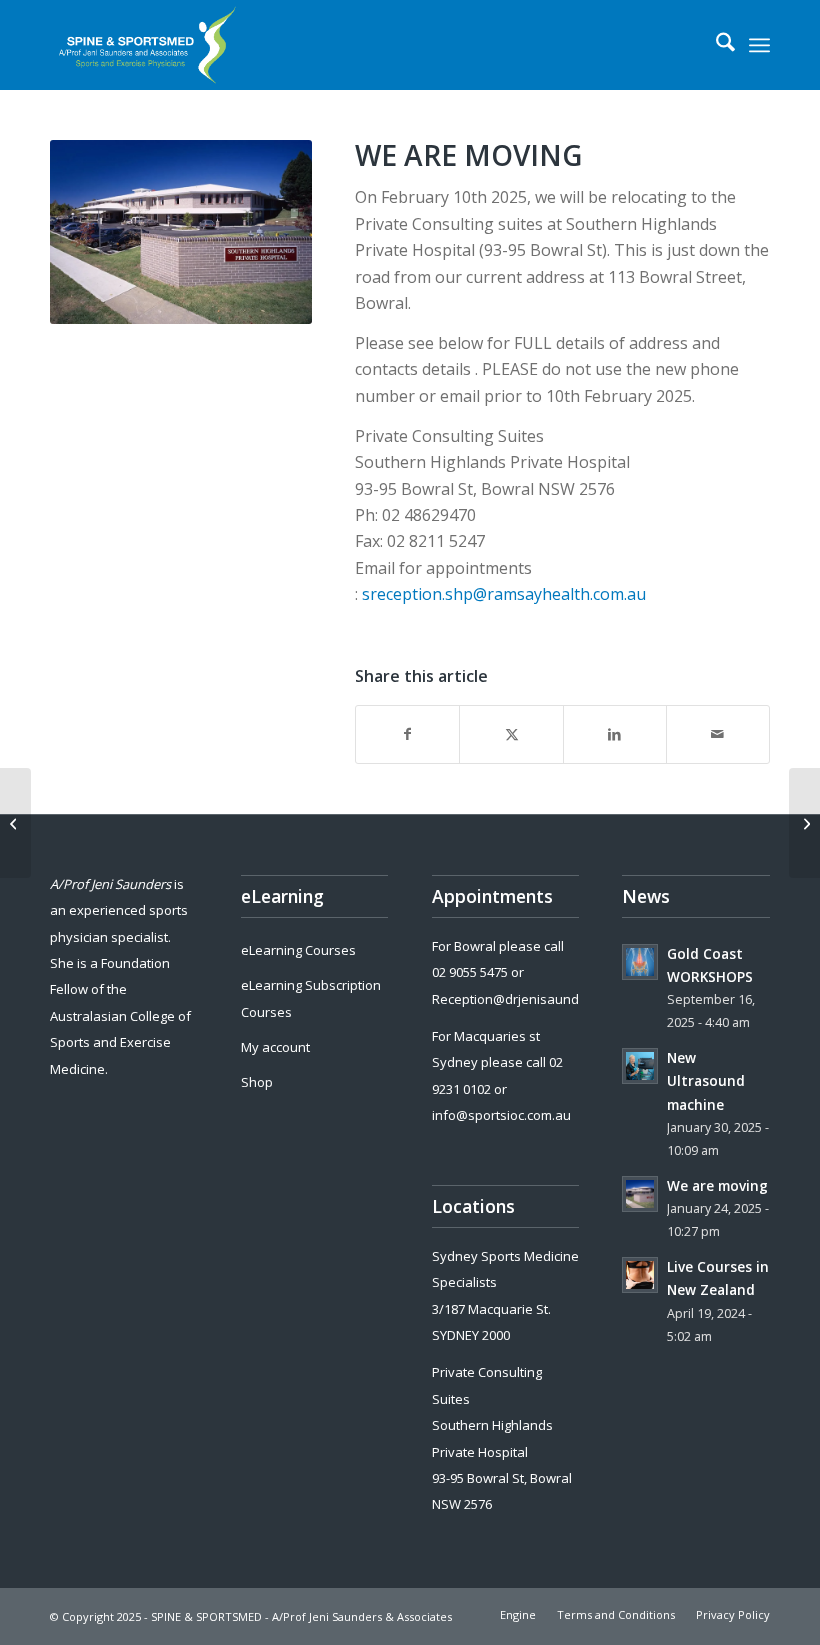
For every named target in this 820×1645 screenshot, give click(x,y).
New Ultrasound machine (706, 1080)
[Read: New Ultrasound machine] (640, 1066)
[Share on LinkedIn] (615, 734)
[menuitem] (715, 45)
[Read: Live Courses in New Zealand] (640, 1275)
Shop (257, 1082)
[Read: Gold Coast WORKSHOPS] (640, 962)
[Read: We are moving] (640, 1194)
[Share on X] (511, 734)
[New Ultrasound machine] (804, 823)
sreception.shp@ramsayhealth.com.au (504, 594)
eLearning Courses (298, 950)
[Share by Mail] (718, 734)
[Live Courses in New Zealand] (15, 823)
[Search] (715, 45)
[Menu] (759, 45)
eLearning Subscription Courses (311, 998)
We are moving (717, 1185)
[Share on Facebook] (407, 734)
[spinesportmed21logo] (151, 45)
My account (275, 1047)
